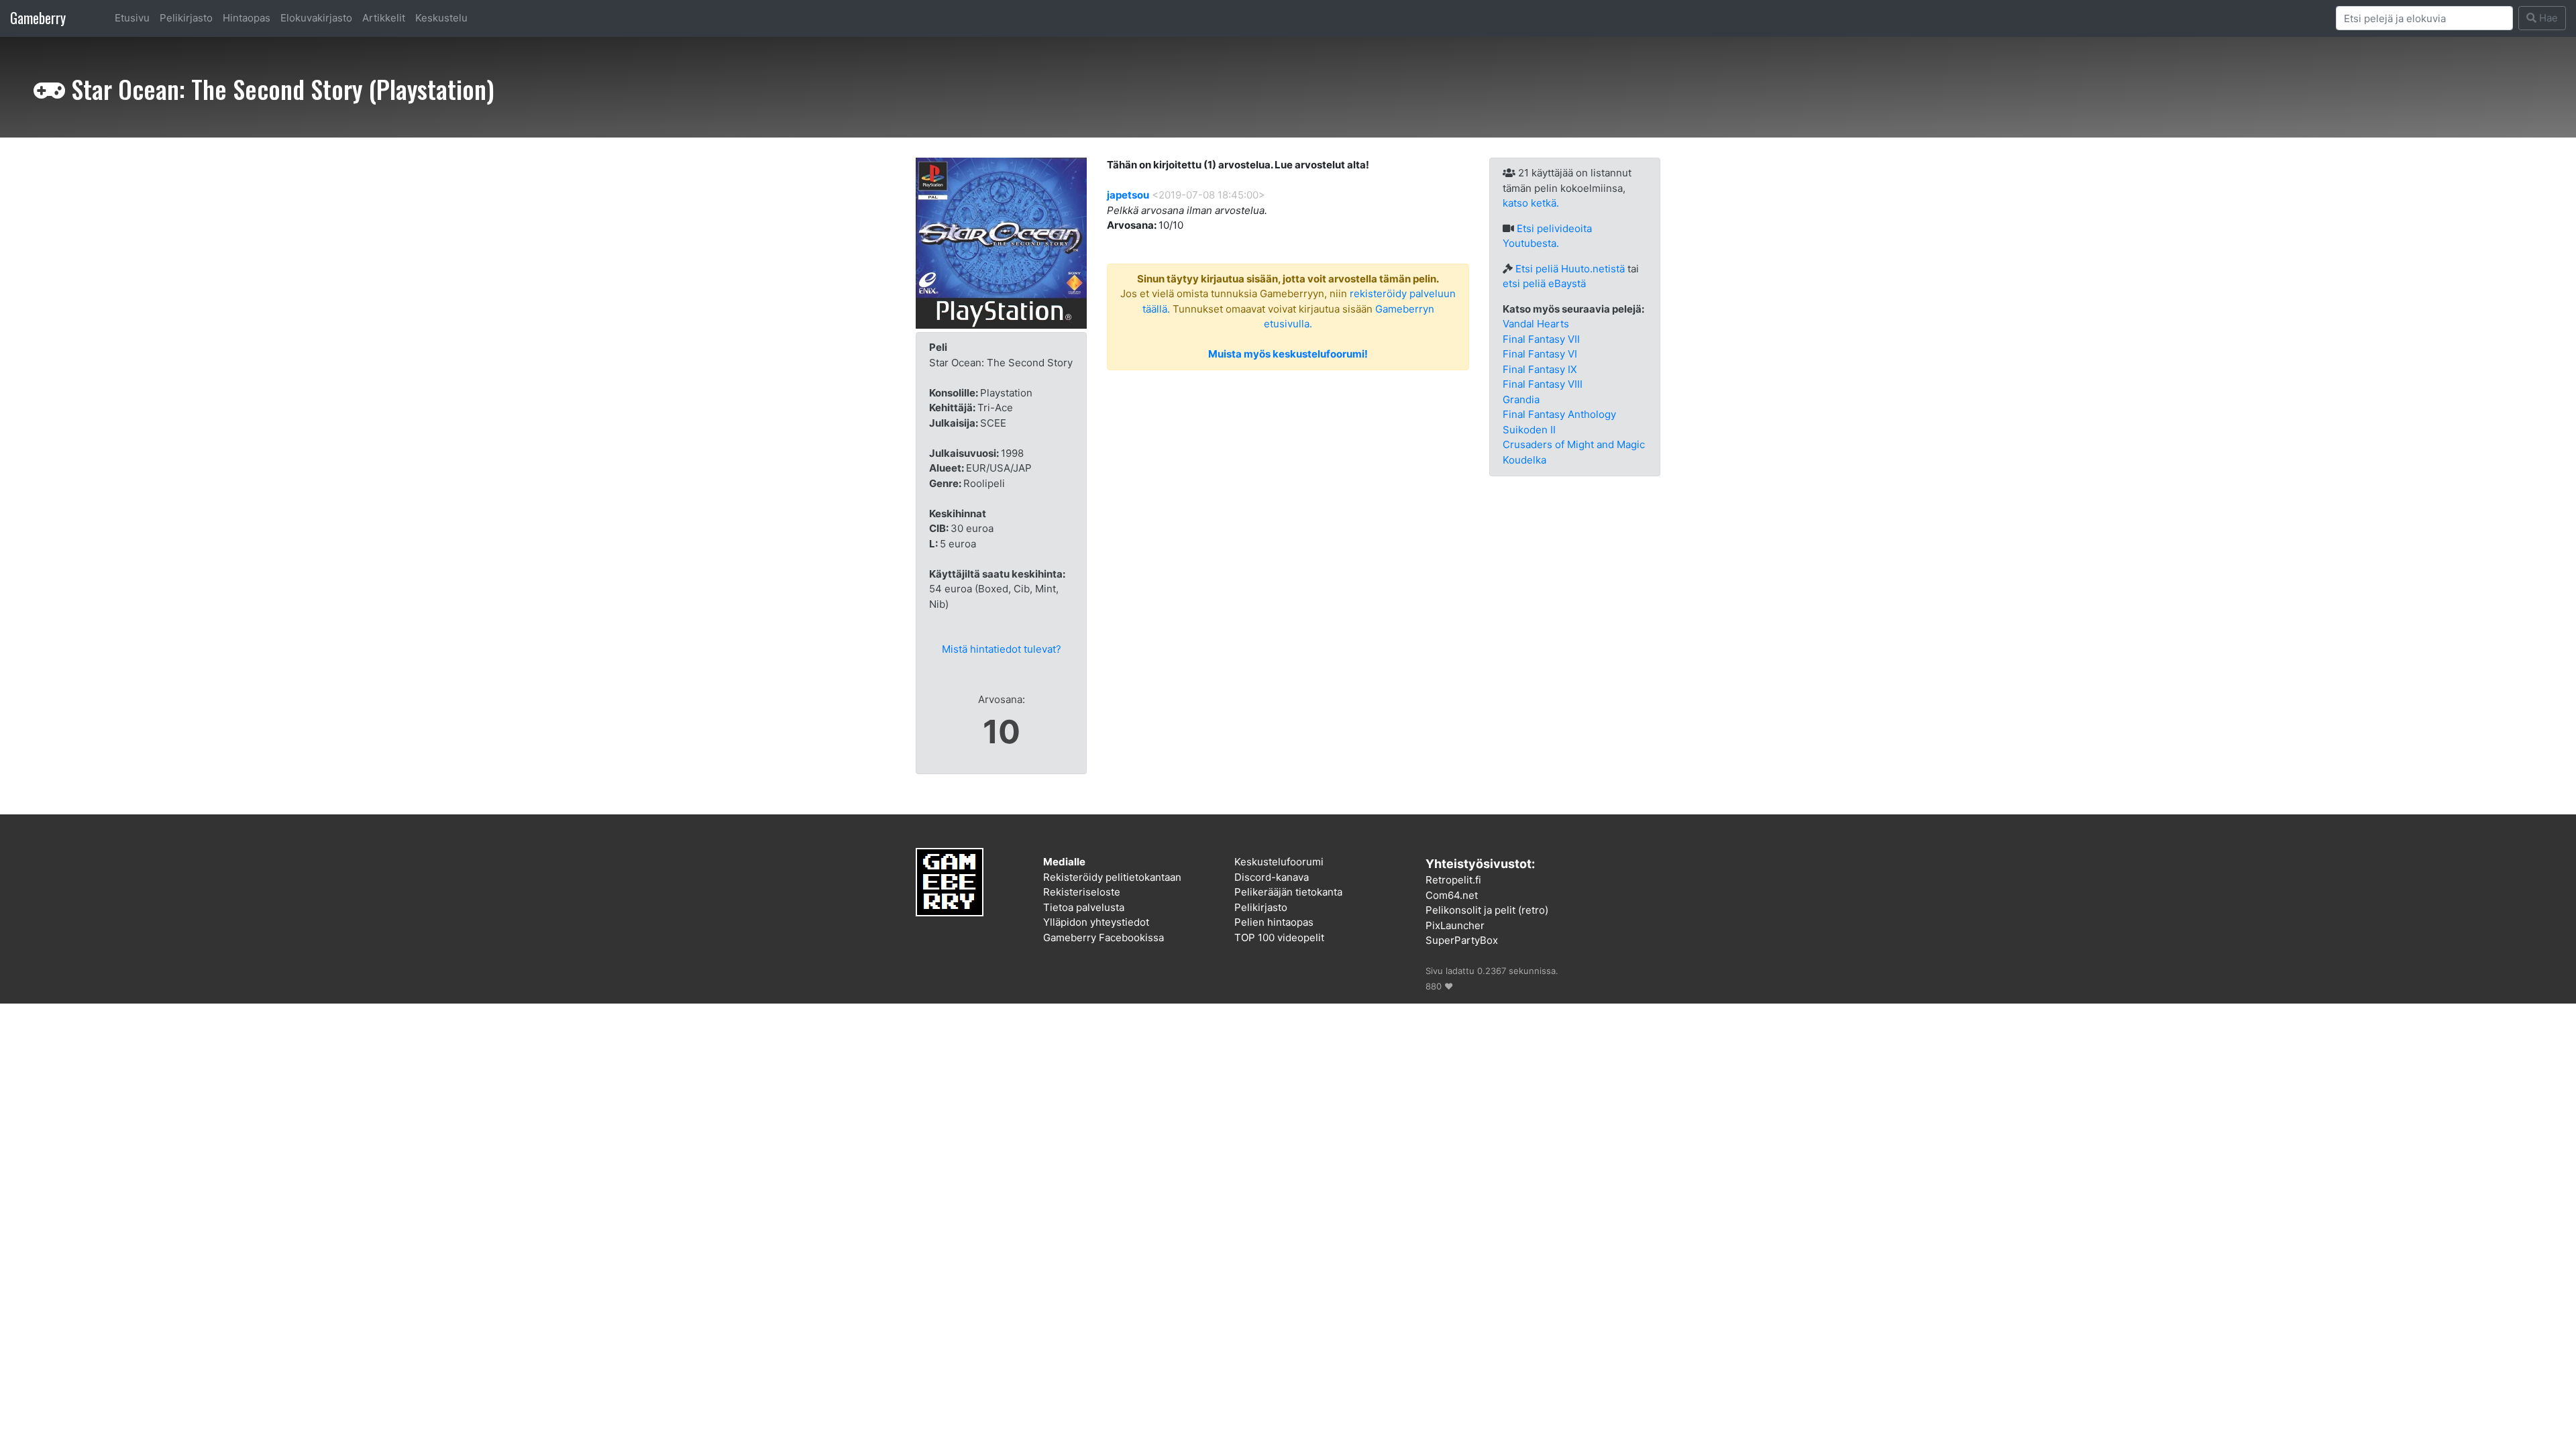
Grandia (1521, 399)
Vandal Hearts (1536, 324)
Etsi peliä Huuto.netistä (1570, 269)
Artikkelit (384, 18)
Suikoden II (1529, 430)
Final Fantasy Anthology (1559, 414)
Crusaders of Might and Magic (1574, 444)
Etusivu (132, 18)
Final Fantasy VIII (1543, 384)
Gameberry (38, 18)
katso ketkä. (1531, 203)
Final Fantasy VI (1540, 354)
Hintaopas (247, 18)
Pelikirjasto (186, 18)
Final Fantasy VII (1541, 339)
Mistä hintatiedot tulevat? (1002, 649)
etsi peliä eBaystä (1544, 283)
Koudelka (1524, 460)
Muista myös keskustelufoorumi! (1288, 354)
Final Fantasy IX (1540, 369)
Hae (2547, 18)
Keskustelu (441, 18)
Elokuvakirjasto (316, 18)
